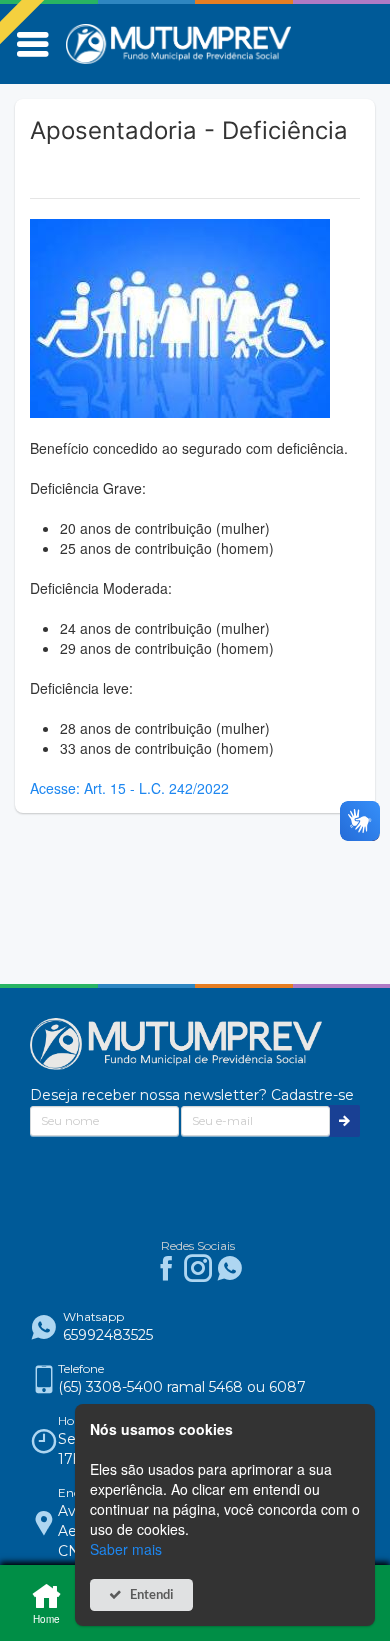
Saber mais (126, 1549)
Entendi (152, 1594)
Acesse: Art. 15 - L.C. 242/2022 (129, 788)
